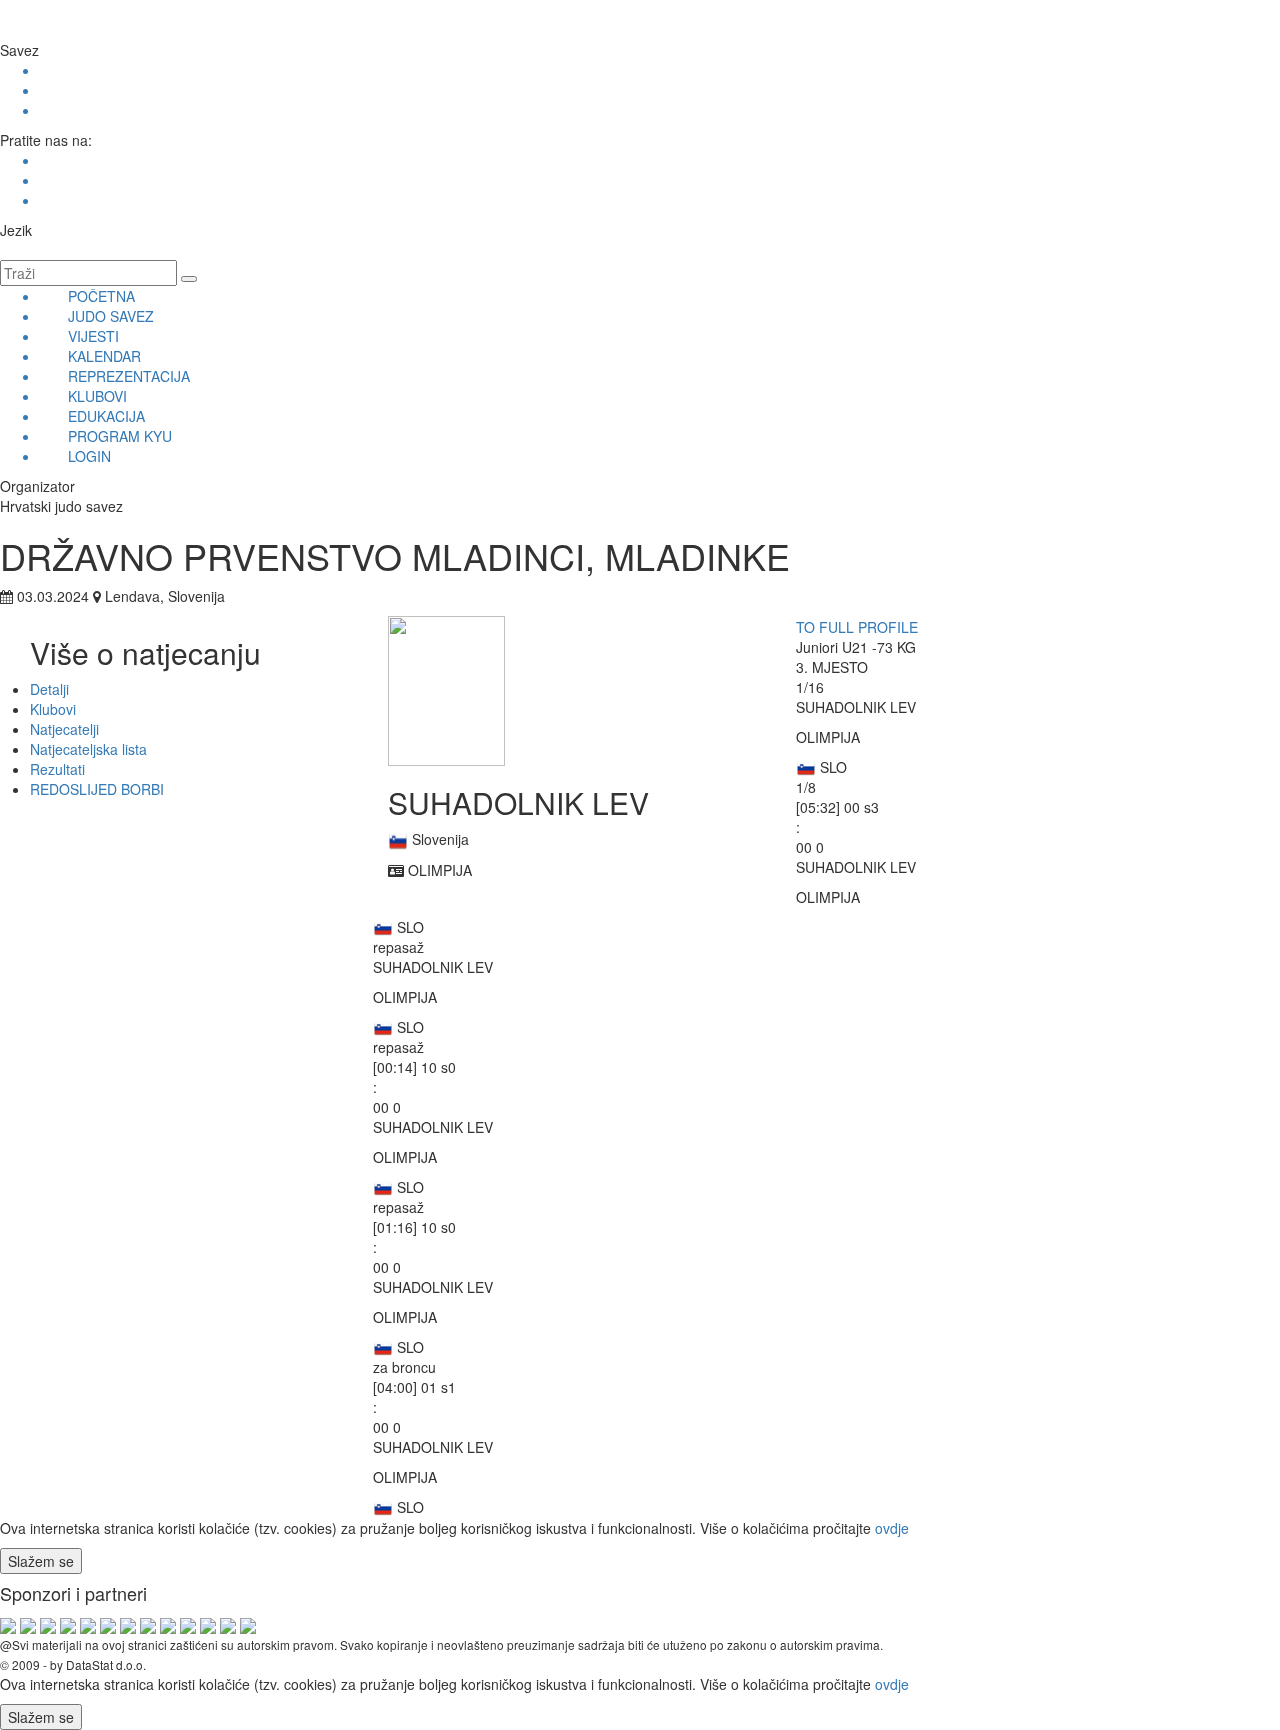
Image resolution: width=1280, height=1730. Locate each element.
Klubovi (53, 709)
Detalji (49, 689)
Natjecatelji (64, 729)
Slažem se (41, 1561)
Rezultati (57, 769)
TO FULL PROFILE (857, 627)
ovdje (892, 1528)
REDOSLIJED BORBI (97, 789)
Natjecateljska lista (88, 749)
